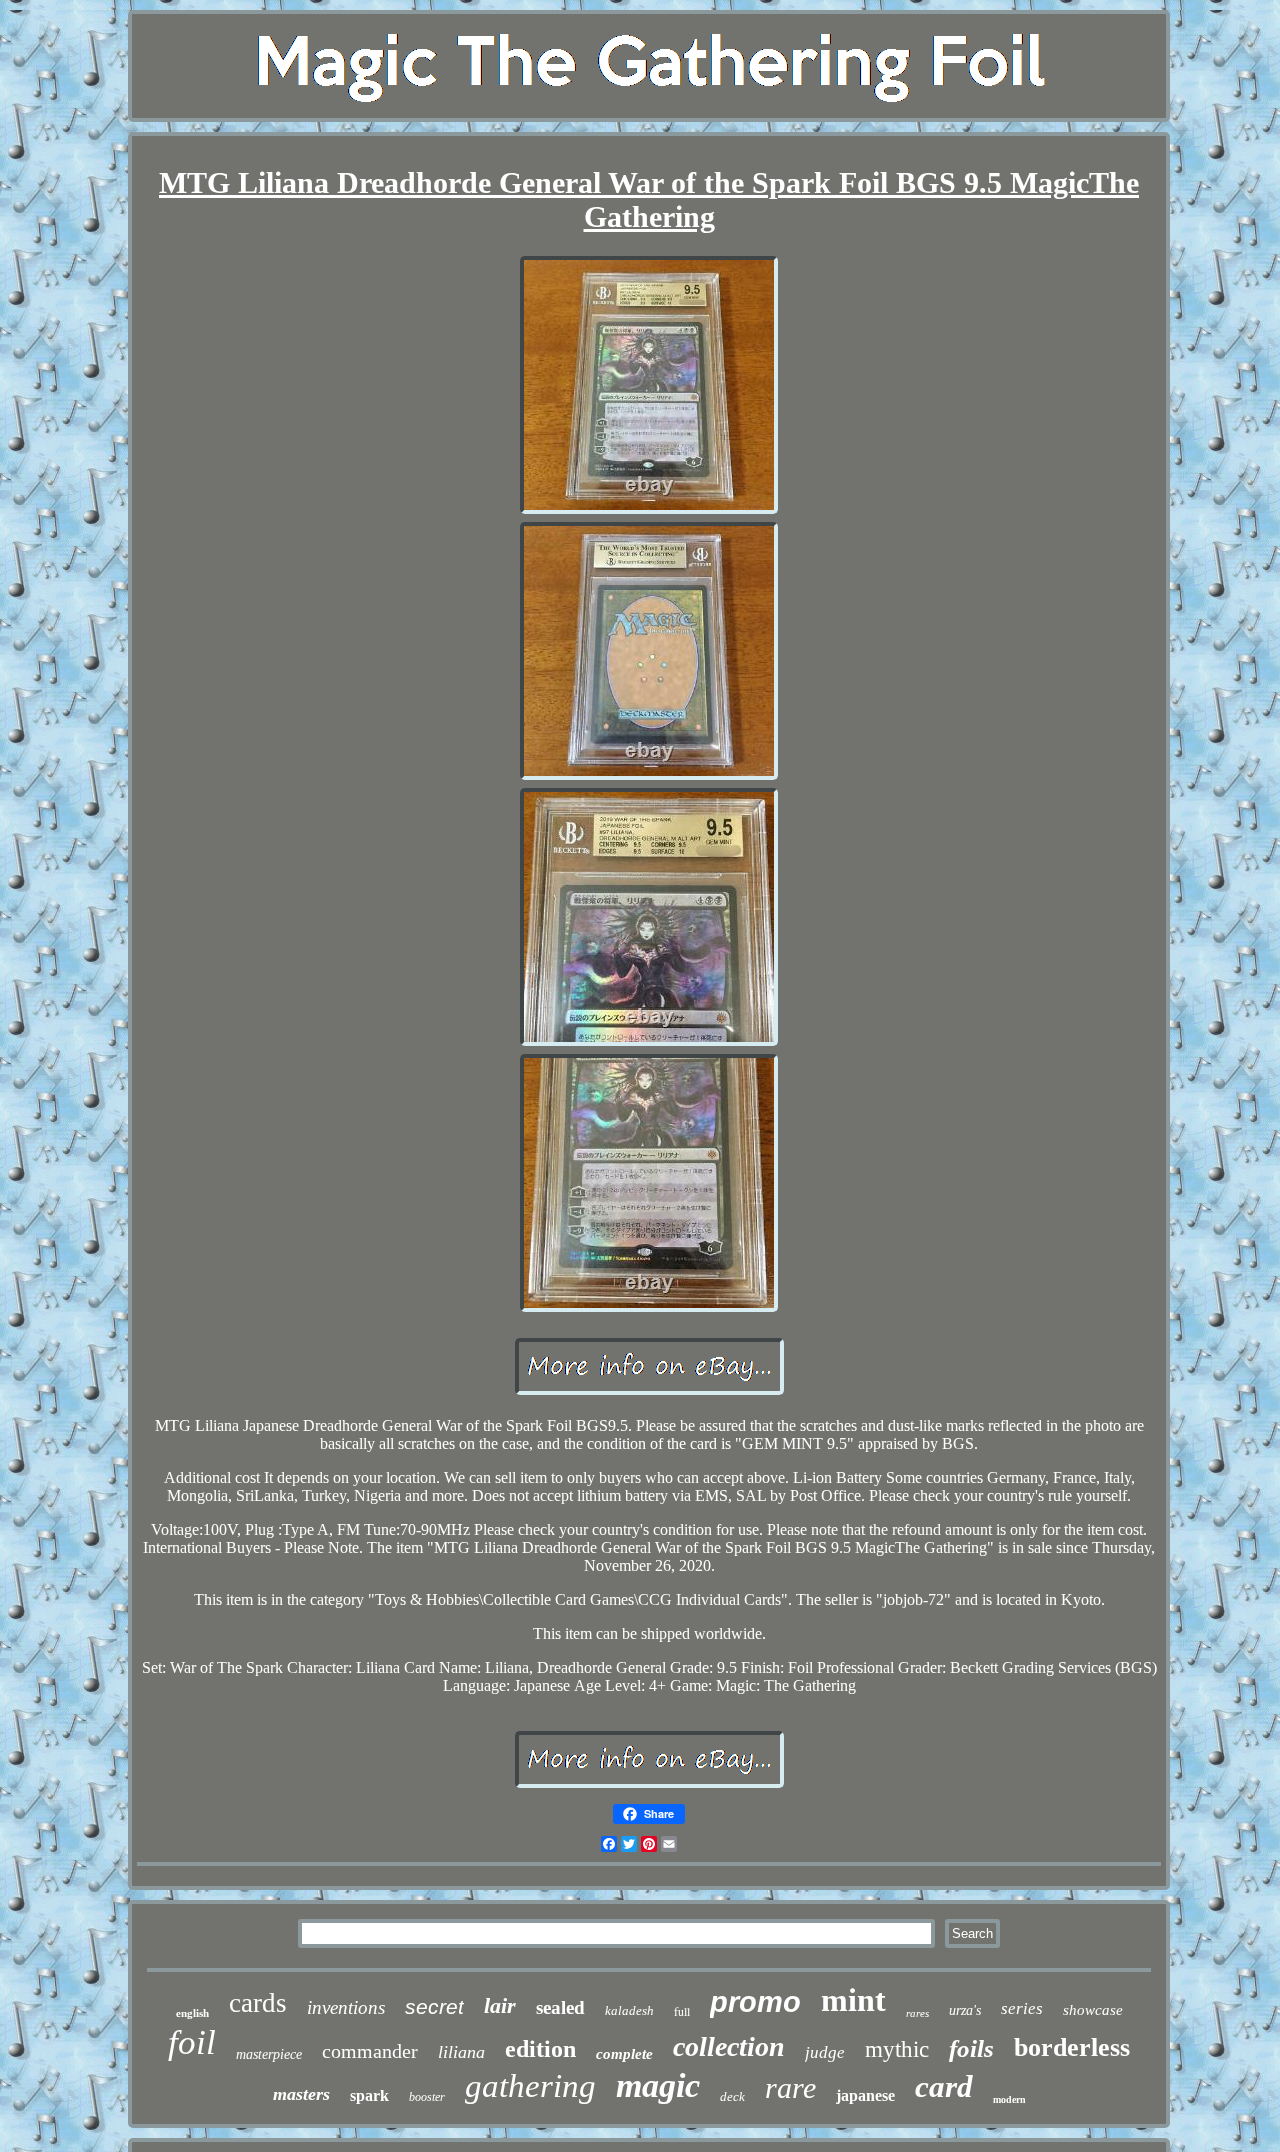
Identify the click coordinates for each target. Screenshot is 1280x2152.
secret (434, 2006)
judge (825, 2052)
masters (301, 2094)
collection (729, 2046)
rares (917, 2013)
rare (790, 2087)
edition (540, 2049)
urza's (965, 2010)
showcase (1093, 2010)
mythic (897, 2049)
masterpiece (269, 2054)
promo (755, 2002)
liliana (461, 2052)
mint (853, 2000)
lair (500, 2005)
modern (1009, 2099)
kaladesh (629, 2010)
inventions (346, 2007)
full (682, 2011)
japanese (865, 2095)
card (944, 2086)
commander (370, 2051)
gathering (530, 2086)
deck (732, 2096)
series (1022, 2008)
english (192, 2013)
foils (971, 2048)
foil (192, 2042)
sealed (560, 2007)
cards (258, 2003)
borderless (1072, 2047)
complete (624, 2054)
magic (658, 2085)
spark (369, 2095)
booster (427, 2097)
